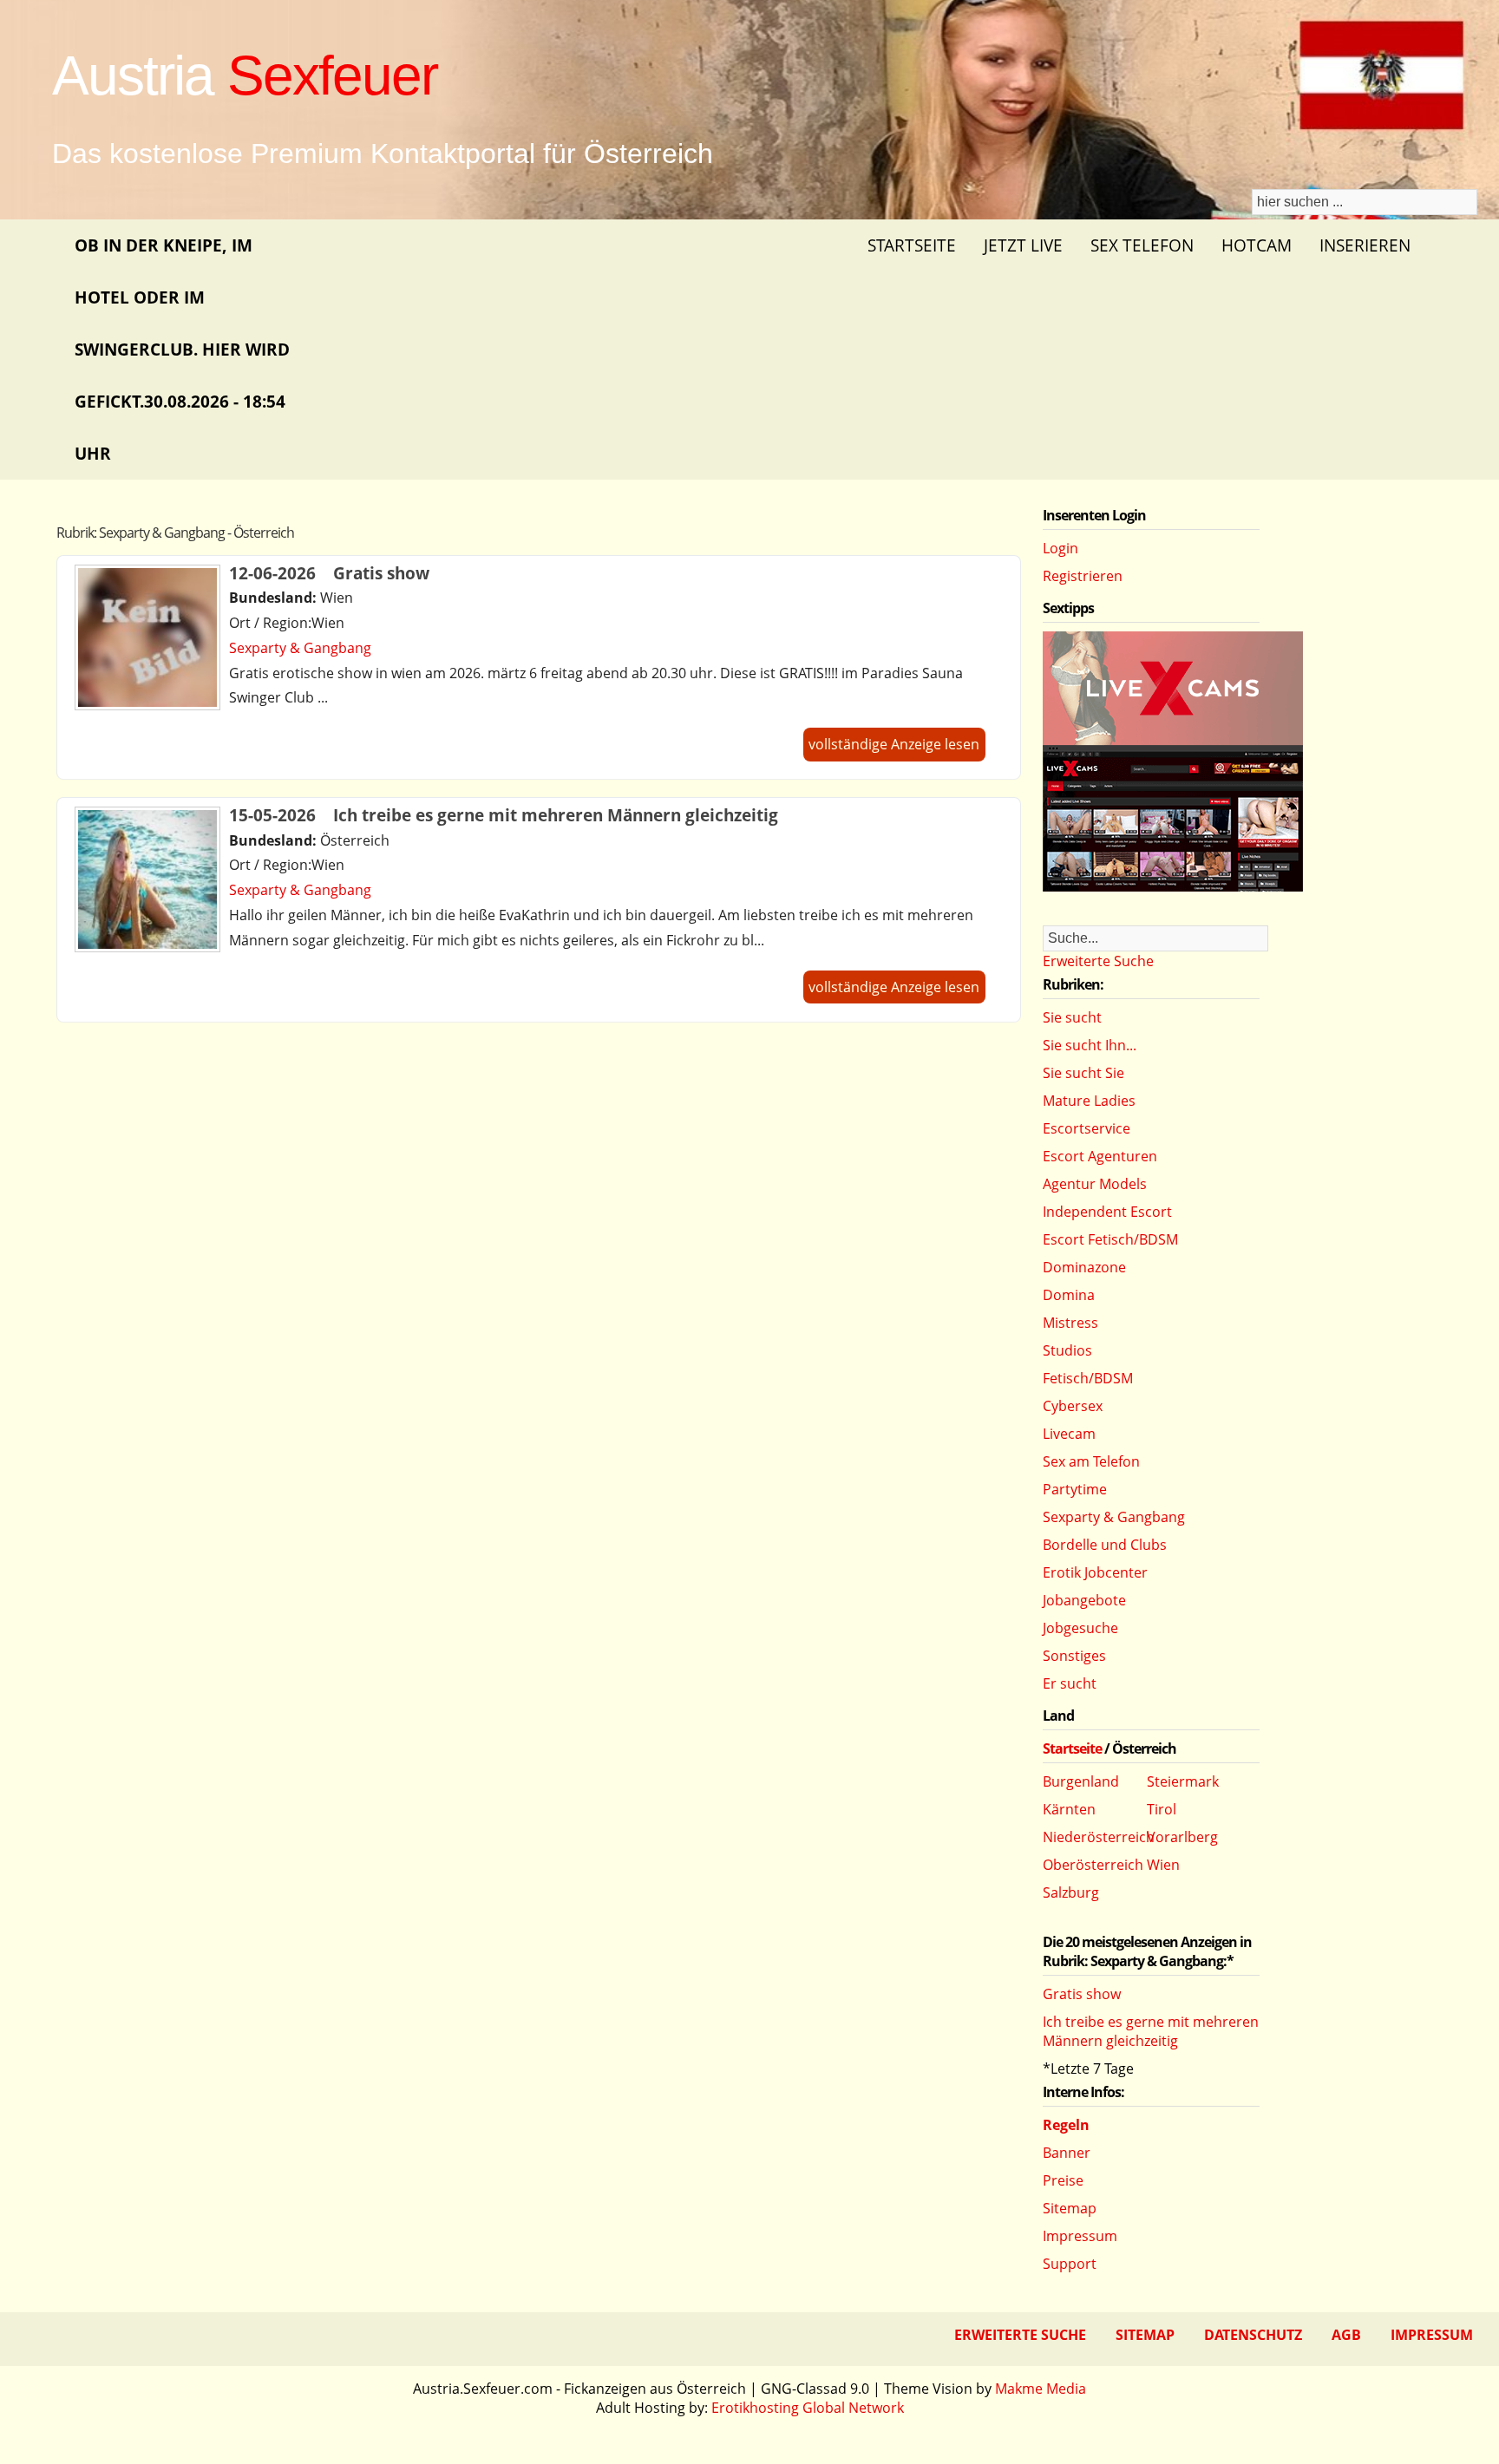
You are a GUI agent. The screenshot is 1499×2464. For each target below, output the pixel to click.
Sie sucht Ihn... (1090, 1045)
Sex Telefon (1142, 245)
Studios (1067, 1350)
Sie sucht (1072, 1017)
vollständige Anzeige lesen (894, 744)
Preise (1063, 2180)
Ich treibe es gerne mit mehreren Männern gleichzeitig (1151, 2031)
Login (1060, 548)
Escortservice (1087, 1128)
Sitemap (1070, 2208)
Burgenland (1081, 1781)
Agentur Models (1095, 1184)
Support (1070, 2264)
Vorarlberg (1182, 1837)
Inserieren (1365, 245)
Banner (1067, 2153)
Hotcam (1257, 245)
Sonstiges (1074, 1656)
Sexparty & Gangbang (300, 648)
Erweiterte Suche (1098, 961)
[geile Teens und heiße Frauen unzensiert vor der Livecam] (1173, 886)
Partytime (1075, 1489)
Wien (1163, 1865)
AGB (1346, 2335)
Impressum (1080, 2236)
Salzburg (1071, 1892)
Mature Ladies (1089, 1101)
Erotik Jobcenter (1095, 1572)
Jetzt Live (1023, 245)
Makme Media (1041, 2389)
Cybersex (1073, 1406)
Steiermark (1183, 1781)
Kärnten (1069, 1809)
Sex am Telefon (1091, 1461)
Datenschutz (1253, 2335)
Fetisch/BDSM (1088, 1378)
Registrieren (1083, 576)
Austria (245, 75)
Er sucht (1070, 1683)
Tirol (1162, 1809)
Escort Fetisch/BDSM (1110, 1239)
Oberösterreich (1093, 1865)
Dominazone (1084, 1267)
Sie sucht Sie (1083, 1073)
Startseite (912, 245)
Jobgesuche (1080, 1628)
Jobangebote (1084, 1600)
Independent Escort (1107, 1212)
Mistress (1070, 1323)
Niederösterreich (1099, 1837)
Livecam (1069, 1434)
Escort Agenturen (1100, 1156)
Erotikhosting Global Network (808, 2408)
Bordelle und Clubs (1105, 1545)
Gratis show (1082, 1994)
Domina (1069, 1295)
